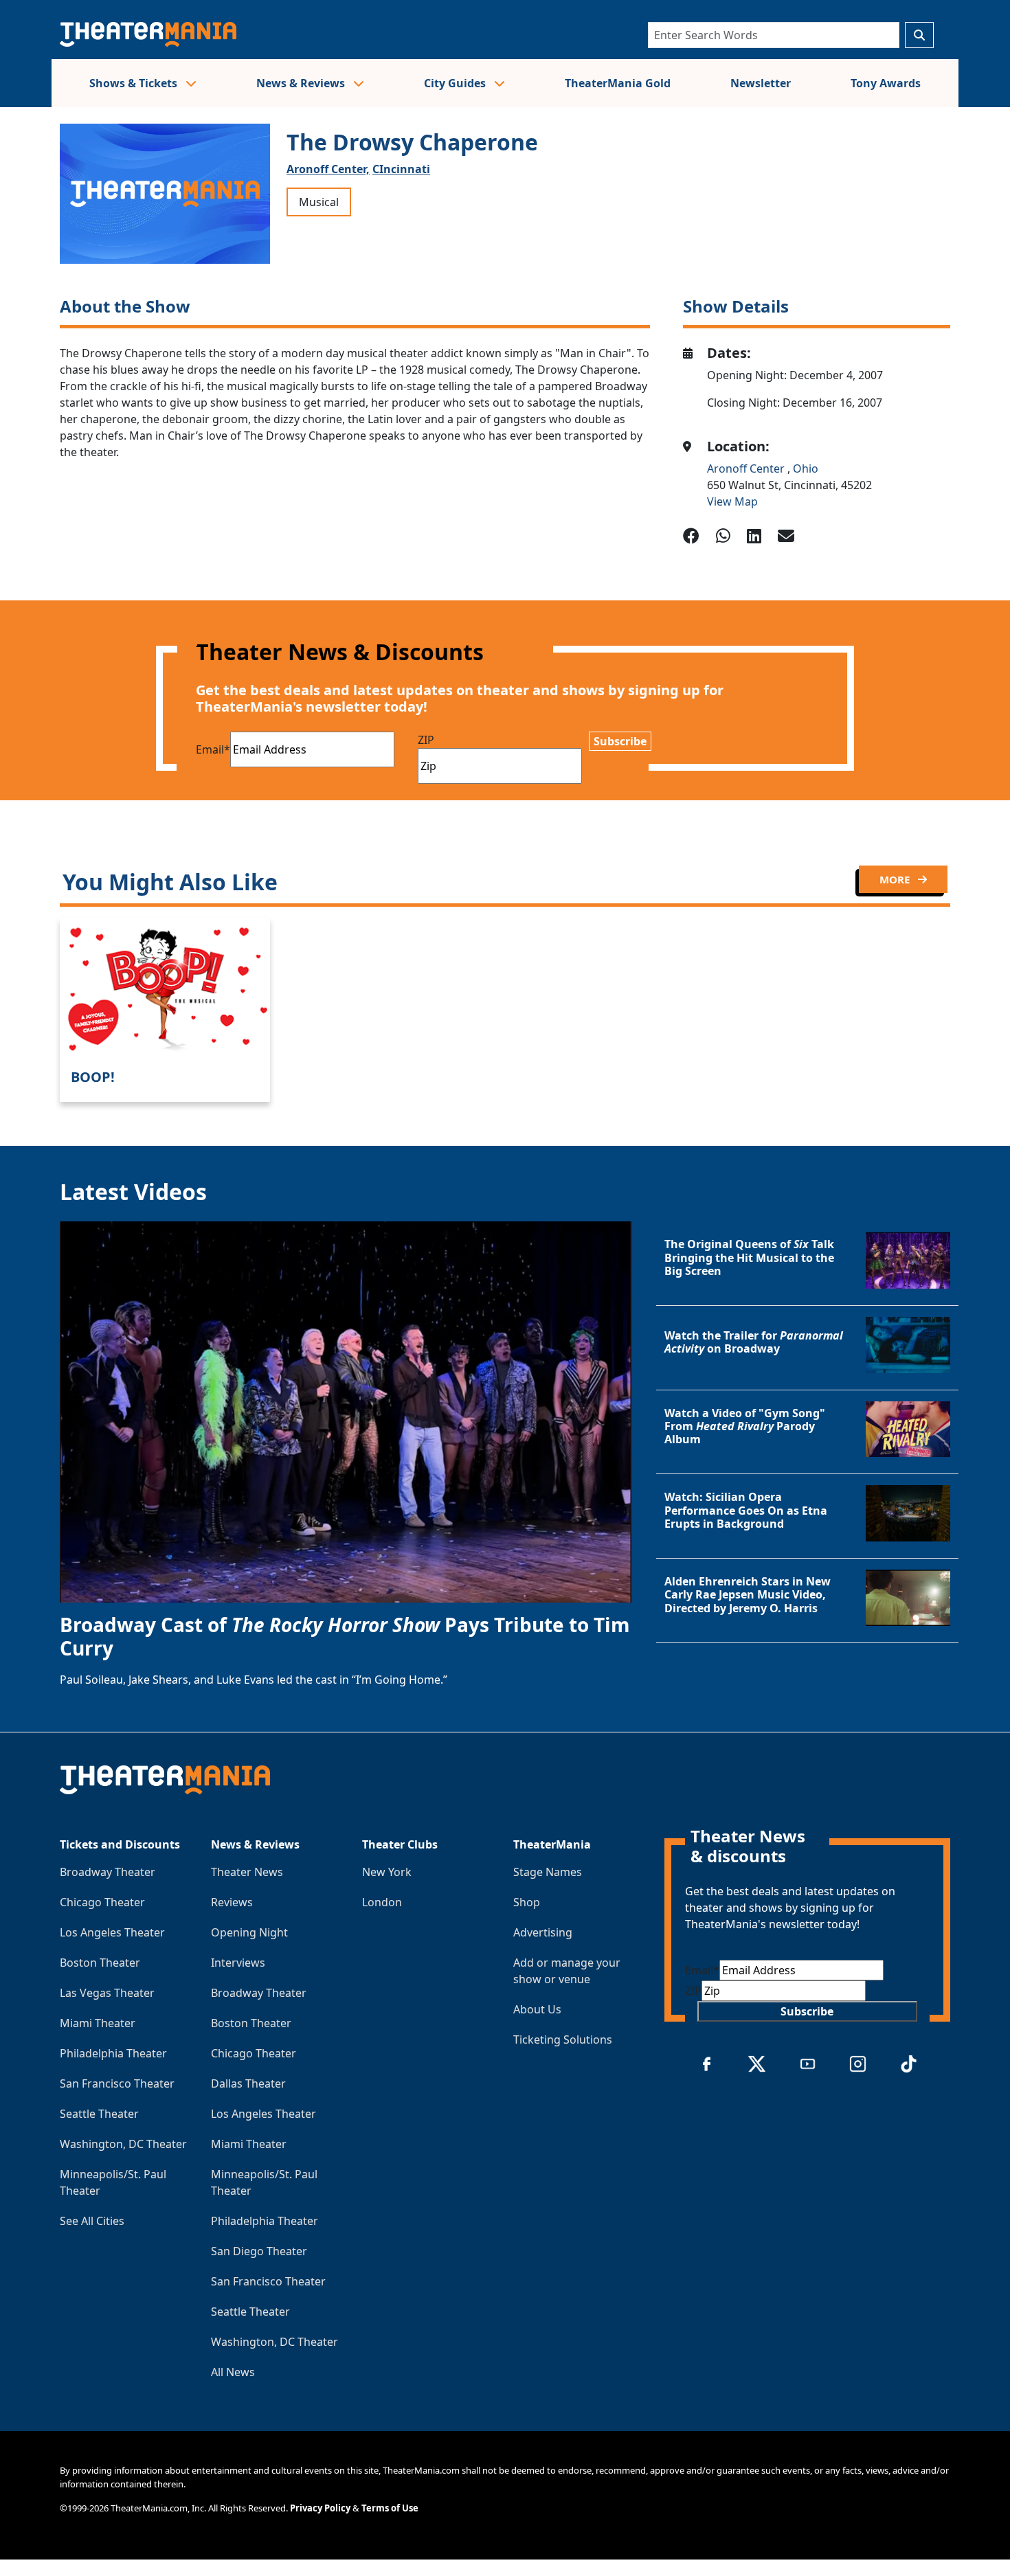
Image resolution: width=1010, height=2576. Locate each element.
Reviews (232, 1902)
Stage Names (548, 1872)
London (382, 1902)
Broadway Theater (108, 1872)
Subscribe (620, 741)
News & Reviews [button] (302, 83)
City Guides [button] (456, 83)
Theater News (247, 1872)
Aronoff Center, (328, 169)
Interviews (238, 1963)
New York (387, 1872)
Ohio (806, 468)
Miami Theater (98, 2023)
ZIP (426, 740)
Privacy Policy (320, 2508)
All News (233, 2372)
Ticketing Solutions (563, 2040)
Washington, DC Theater (123, 2144)
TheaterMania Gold (618, 83)
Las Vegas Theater (107, 1993)
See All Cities (92, 2221)
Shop (527, 1902)
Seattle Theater (99, 2114)
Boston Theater (100, 1963)
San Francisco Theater (117, 2083)
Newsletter (761, 83)
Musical (319, 202)
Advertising (543, 1932)
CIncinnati (401, 169)
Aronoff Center (747, 468)
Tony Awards (886, 83)
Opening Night (249, 1932)
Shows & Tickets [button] (135, 83)
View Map (732, 501)
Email (213, 749)
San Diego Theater (259, 2251)
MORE (896, 879)
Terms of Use (390, 2508)
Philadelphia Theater (113, 2053)
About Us (537, 2009)
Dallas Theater (248, 2083)
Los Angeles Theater (112, 1932)
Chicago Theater (102, 1902)
